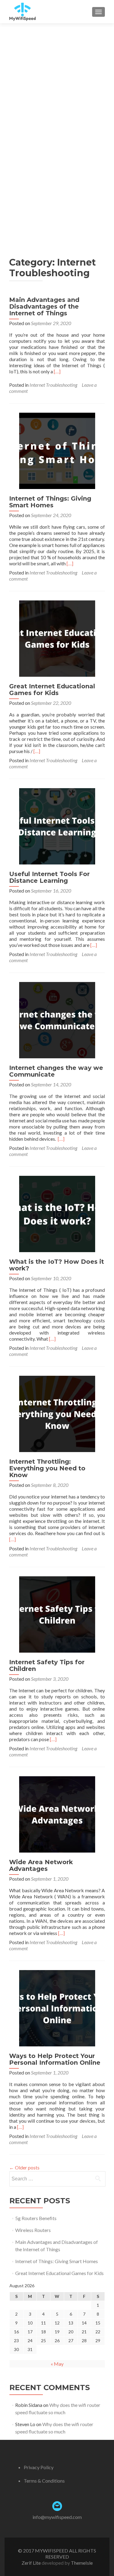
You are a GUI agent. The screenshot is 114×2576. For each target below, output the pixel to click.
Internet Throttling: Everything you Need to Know (47, 1468)
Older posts (24, 2167)
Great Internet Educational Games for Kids (52, 690)
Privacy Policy (39, 2467)
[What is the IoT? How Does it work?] (57, 1213)
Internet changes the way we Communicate (56, 1071)
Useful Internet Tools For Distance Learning (49, 877)
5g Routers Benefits (36, 2218)
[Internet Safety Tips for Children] (57, 1614)
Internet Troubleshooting (53, 385)
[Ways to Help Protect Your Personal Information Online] (57, 2007)
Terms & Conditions (44, 2481)
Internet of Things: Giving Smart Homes (50, 502)
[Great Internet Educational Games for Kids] (57, 638)
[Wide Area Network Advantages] (57, 1814)
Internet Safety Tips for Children (47, 1665)
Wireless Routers (33, 2230)
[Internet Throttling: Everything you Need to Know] (57, 1413)
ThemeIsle (82, 2563)
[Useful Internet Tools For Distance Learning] (57, 826)
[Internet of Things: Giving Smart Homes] (57, 450)
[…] (57, 371)
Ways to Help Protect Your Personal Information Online (55, 2059)
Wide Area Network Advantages (41, 1865)
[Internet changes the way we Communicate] (57, 1019)
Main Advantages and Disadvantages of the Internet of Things (44, 306)
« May (57, 2364)
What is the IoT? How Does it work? (57, 1265)
